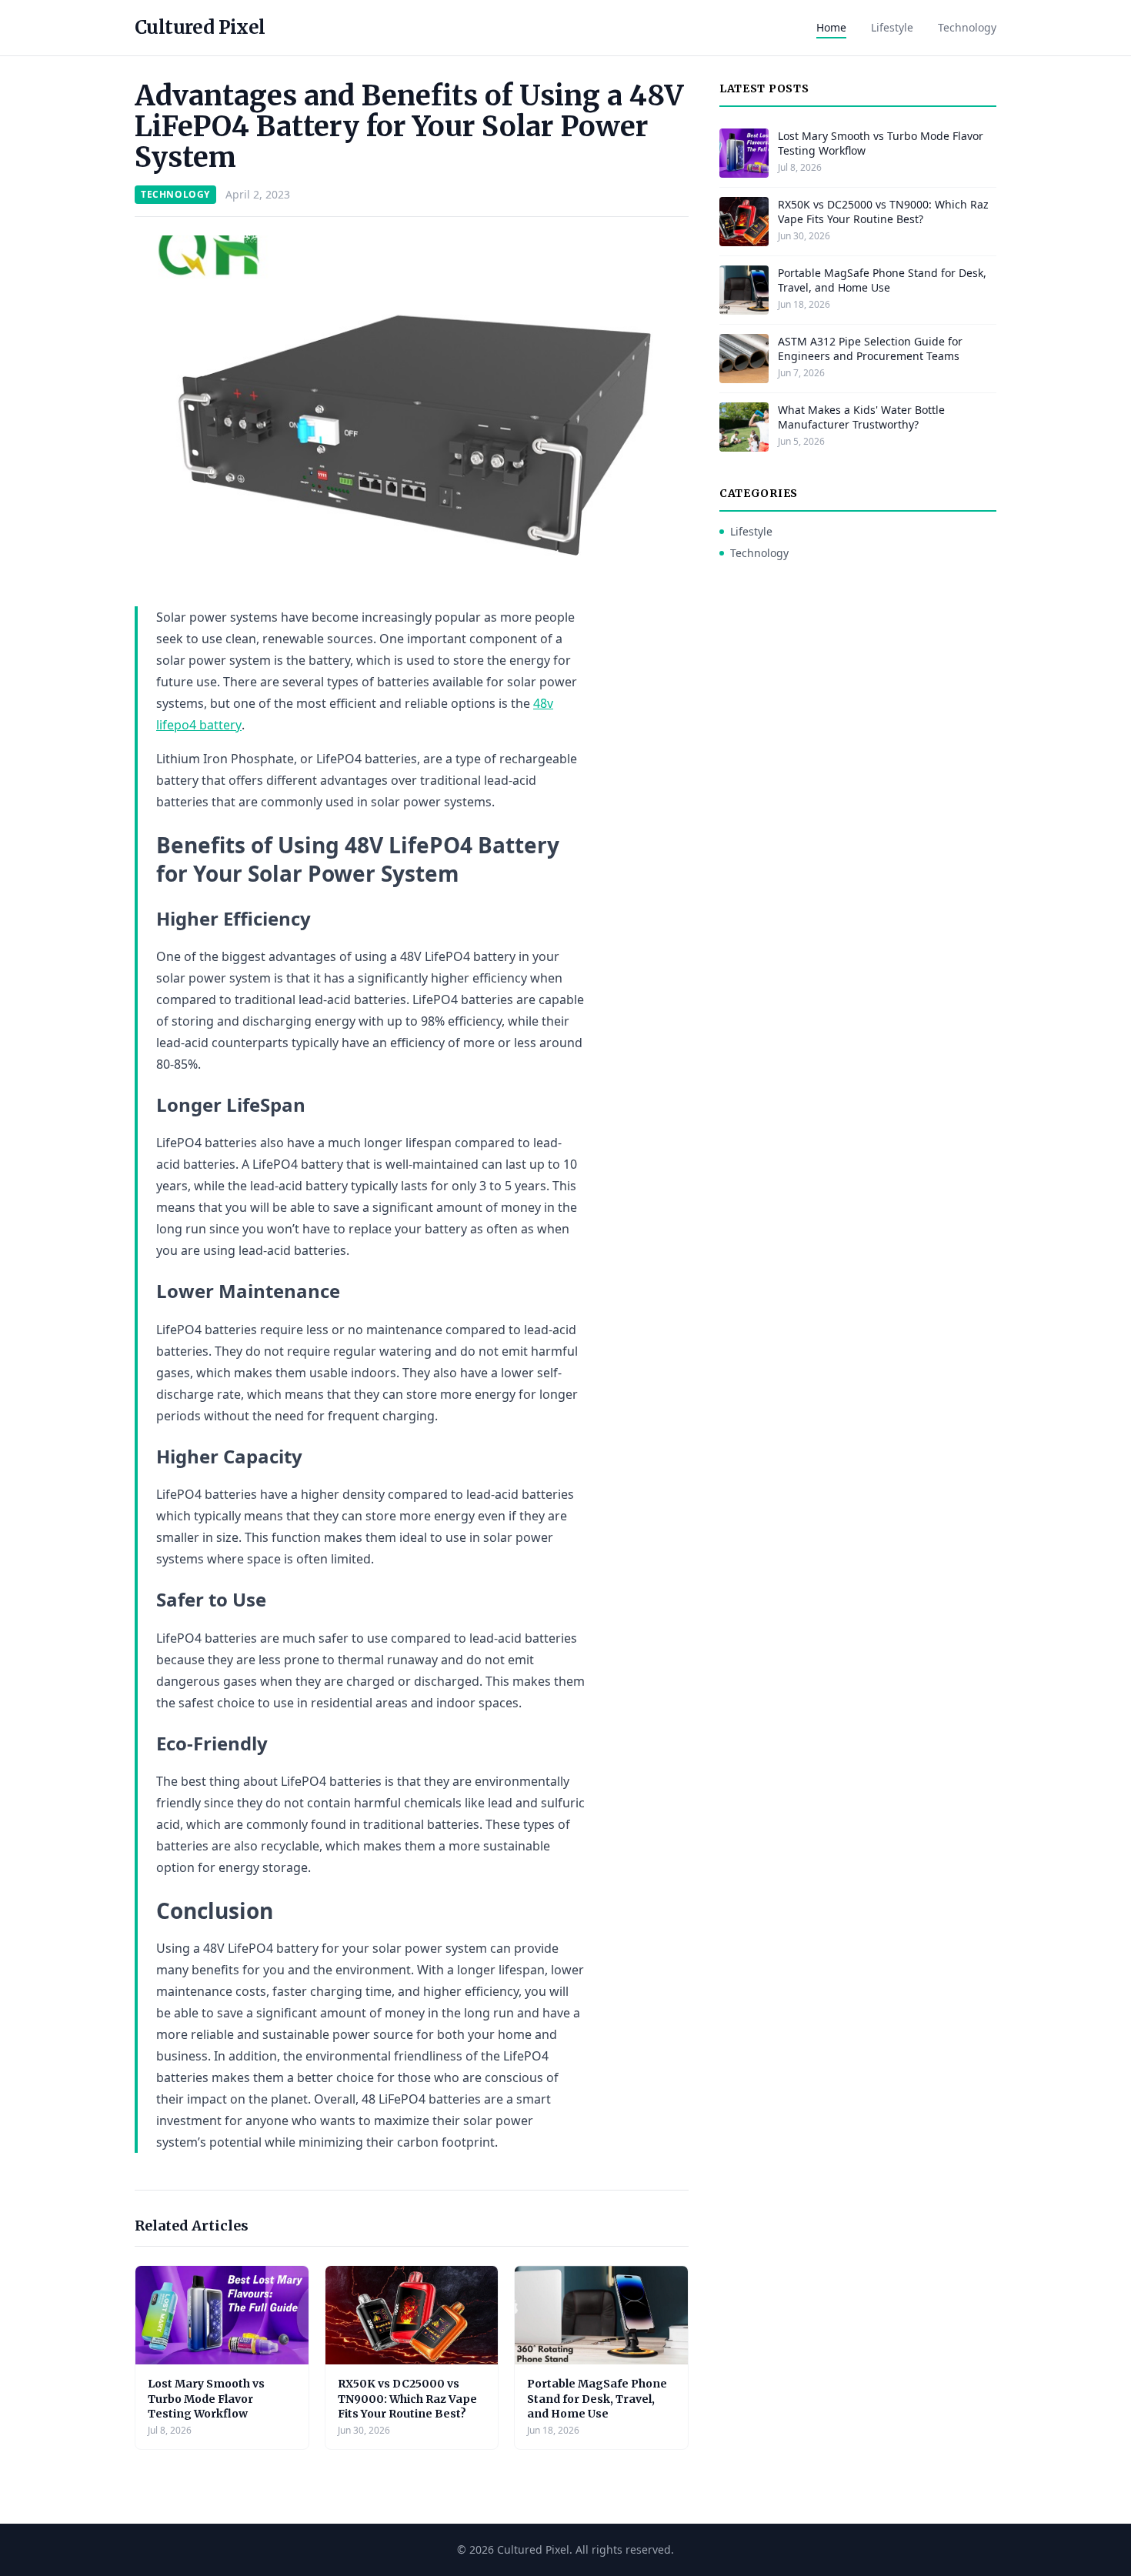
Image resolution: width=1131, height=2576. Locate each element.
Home (831, 27)
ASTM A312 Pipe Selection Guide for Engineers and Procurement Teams (870, 349)
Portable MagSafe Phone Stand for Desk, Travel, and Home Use (597, 2399)
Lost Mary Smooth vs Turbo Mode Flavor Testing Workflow (206, 2399)
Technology (967, 27)
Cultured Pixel (200, 27)
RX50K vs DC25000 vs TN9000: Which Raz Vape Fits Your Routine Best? (407, 2399)
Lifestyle (892, 27)
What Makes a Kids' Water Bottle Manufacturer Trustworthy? (861, 417)
